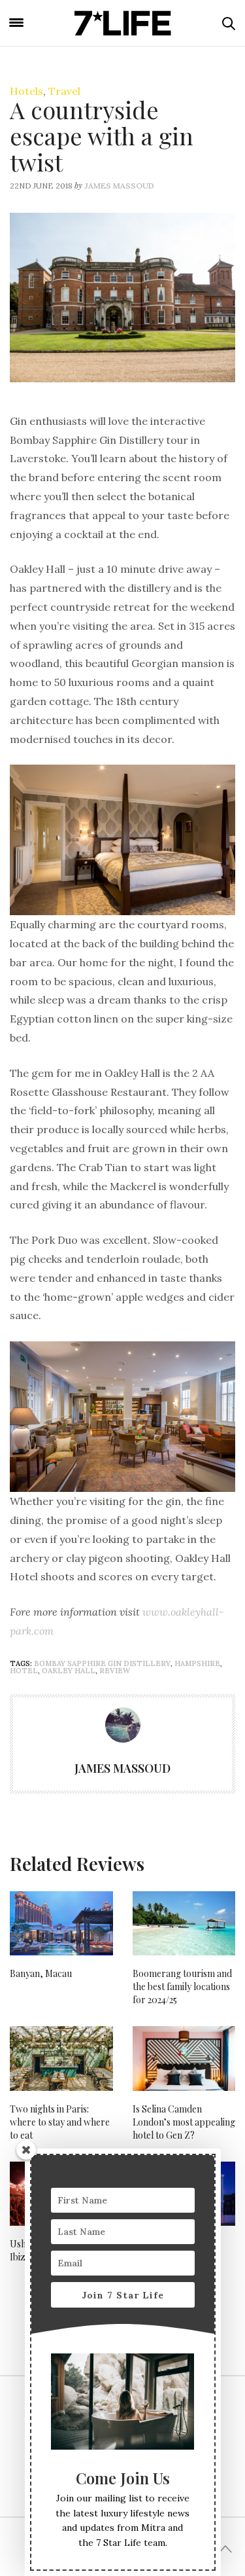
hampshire (197, 1663)
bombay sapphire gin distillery (102, 1663)
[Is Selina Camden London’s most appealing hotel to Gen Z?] (184, 2058)
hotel (24, 1671)
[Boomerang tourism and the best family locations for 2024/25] (184, 1923)
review (115, 1671)
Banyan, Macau (41, 1973)
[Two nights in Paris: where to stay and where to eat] (61, 2058)
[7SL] (123, 23)
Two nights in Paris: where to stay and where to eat (60, 2122)
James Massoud (119, 186)
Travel (64, 91)
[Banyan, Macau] (61, 1923)
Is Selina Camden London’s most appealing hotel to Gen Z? (184, 2122)
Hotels (26, 91)
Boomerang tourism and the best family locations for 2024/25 (182, 1986)
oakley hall (69, 1671)
